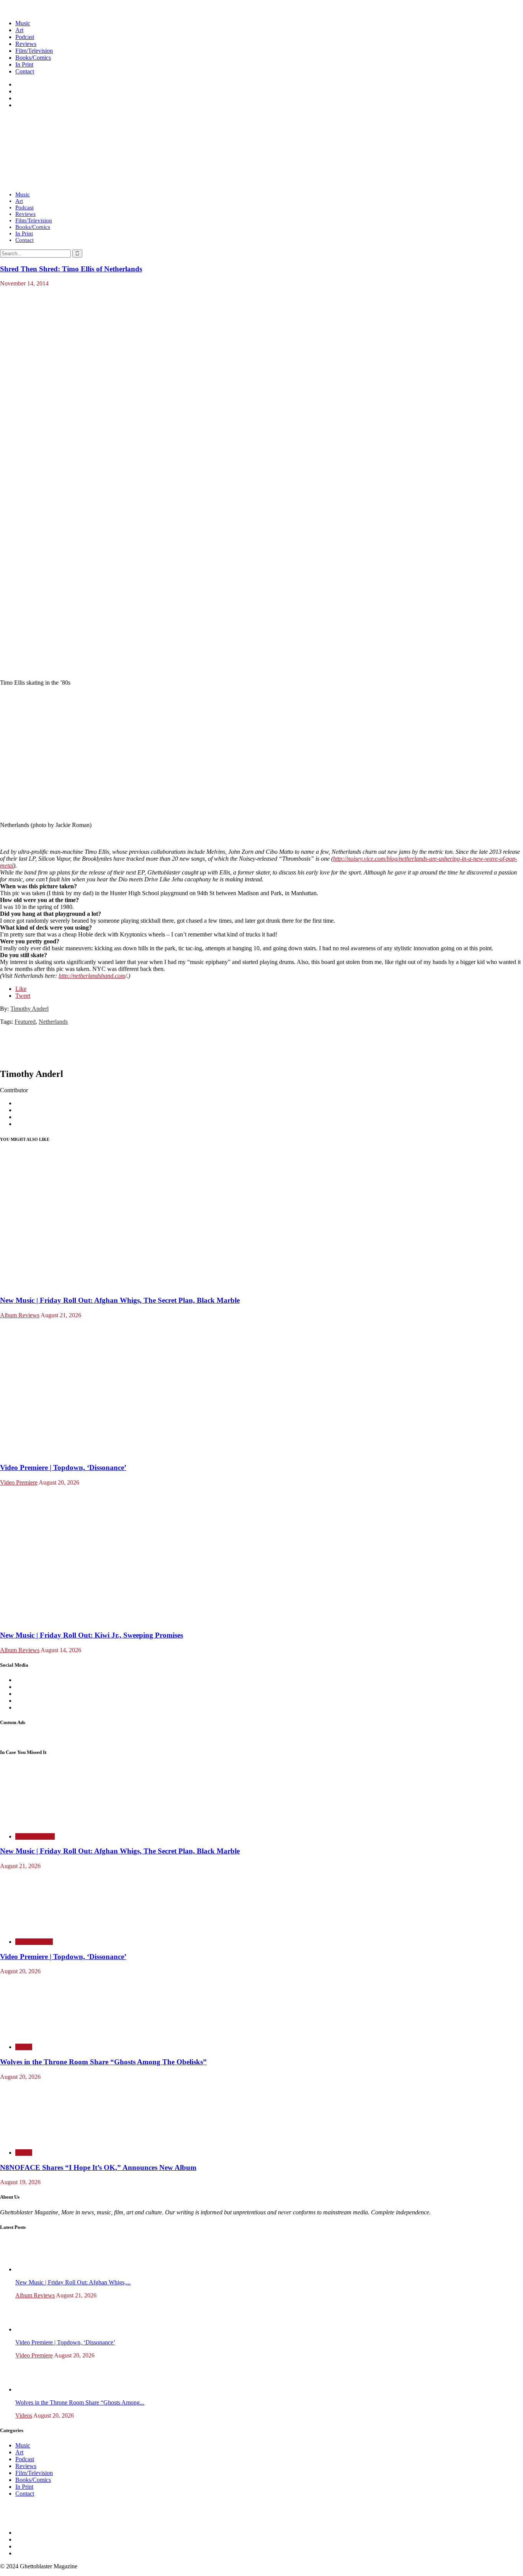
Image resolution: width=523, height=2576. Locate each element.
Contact (25, 71)
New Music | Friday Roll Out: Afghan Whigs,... (73, 2282)
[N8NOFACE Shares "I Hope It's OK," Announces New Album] (46, 2140)
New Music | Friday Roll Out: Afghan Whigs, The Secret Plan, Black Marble (120, 1300)
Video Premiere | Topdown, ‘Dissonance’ (63, 1467)
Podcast (25, 37)
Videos (24, 2047)
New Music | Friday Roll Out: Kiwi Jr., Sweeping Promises (92, 1635)
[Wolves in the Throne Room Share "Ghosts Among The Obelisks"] (46, 2034)
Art (19, 30)
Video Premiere (19, 1482)
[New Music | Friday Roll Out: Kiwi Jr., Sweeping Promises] (95, 1620)
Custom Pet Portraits (25, 1737)
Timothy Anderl (29, 1009)
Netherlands (53, 1022)
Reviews (26, 44)
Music (23, 23)
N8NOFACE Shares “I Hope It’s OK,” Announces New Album (98, 2167)
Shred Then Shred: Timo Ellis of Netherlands (71, 269)
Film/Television (34, 51)
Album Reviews (20, 1315)
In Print (24, 64)
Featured (25, 1022)
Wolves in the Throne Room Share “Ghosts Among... (80, 2402)
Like (21, 989)
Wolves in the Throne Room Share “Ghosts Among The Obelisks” (103, 2062)
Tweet (23, 996)
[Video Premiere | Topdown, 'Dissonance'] (95, 1453)
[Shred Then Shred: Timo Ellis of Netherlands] (195, 547)
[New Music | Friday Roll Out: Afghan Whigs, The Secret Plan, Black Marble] (95, 1285)
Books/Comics (33, 58)
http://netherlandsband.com (92, 976)
